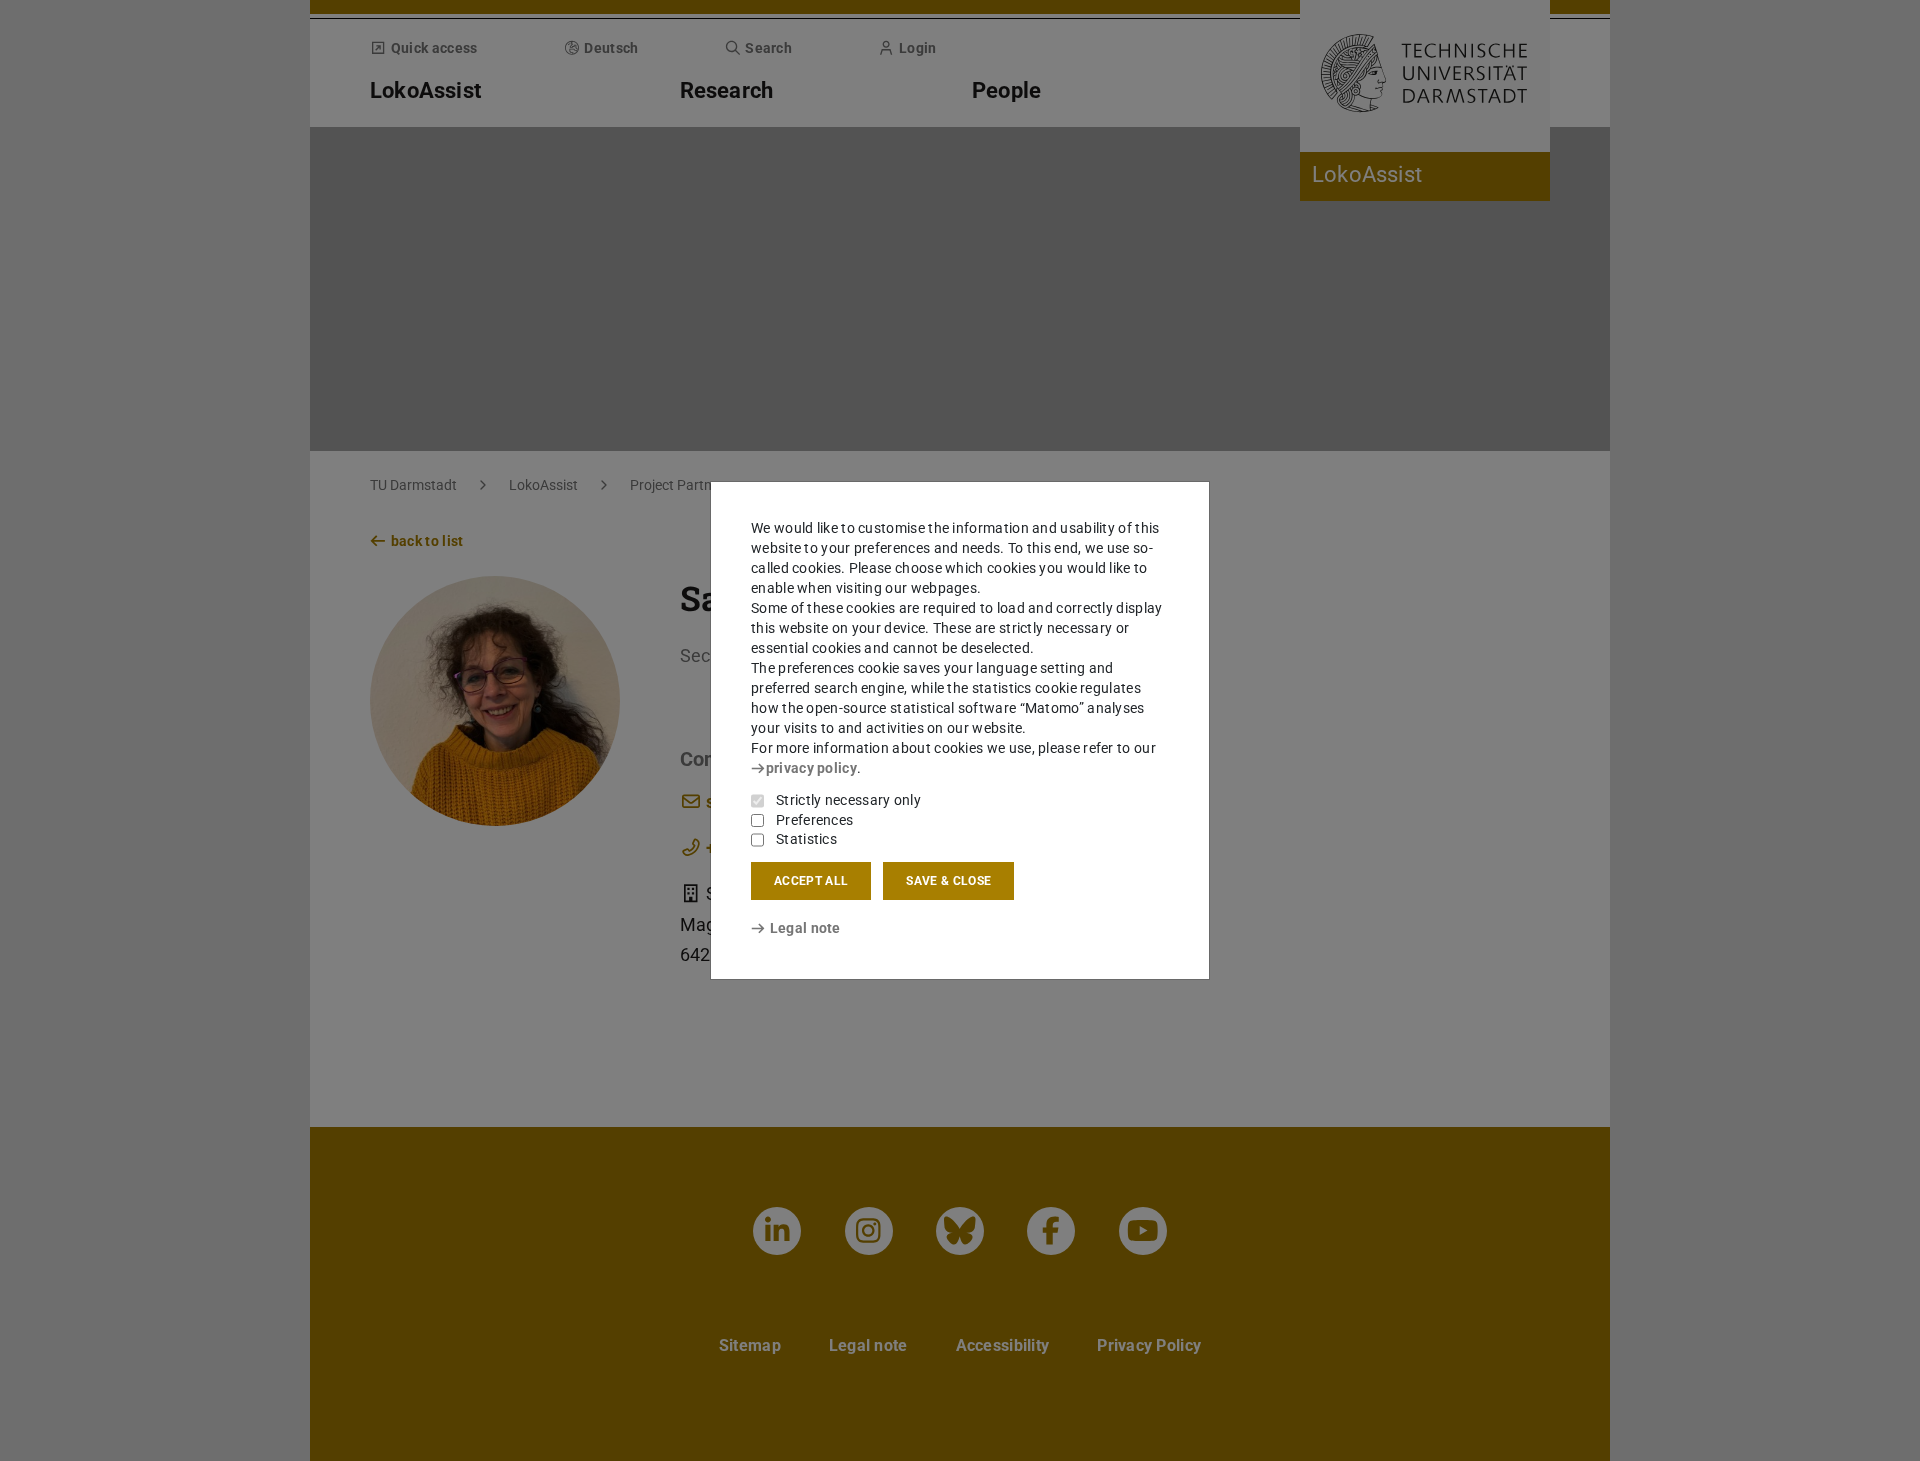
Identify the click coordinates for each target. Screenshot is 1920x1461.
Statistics (806, 839)
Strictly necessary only (848, 800)
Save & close (948, 881)
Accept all (811, 881)
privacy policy (811, 768)
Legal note (805, 928)
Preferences (814, 820)
